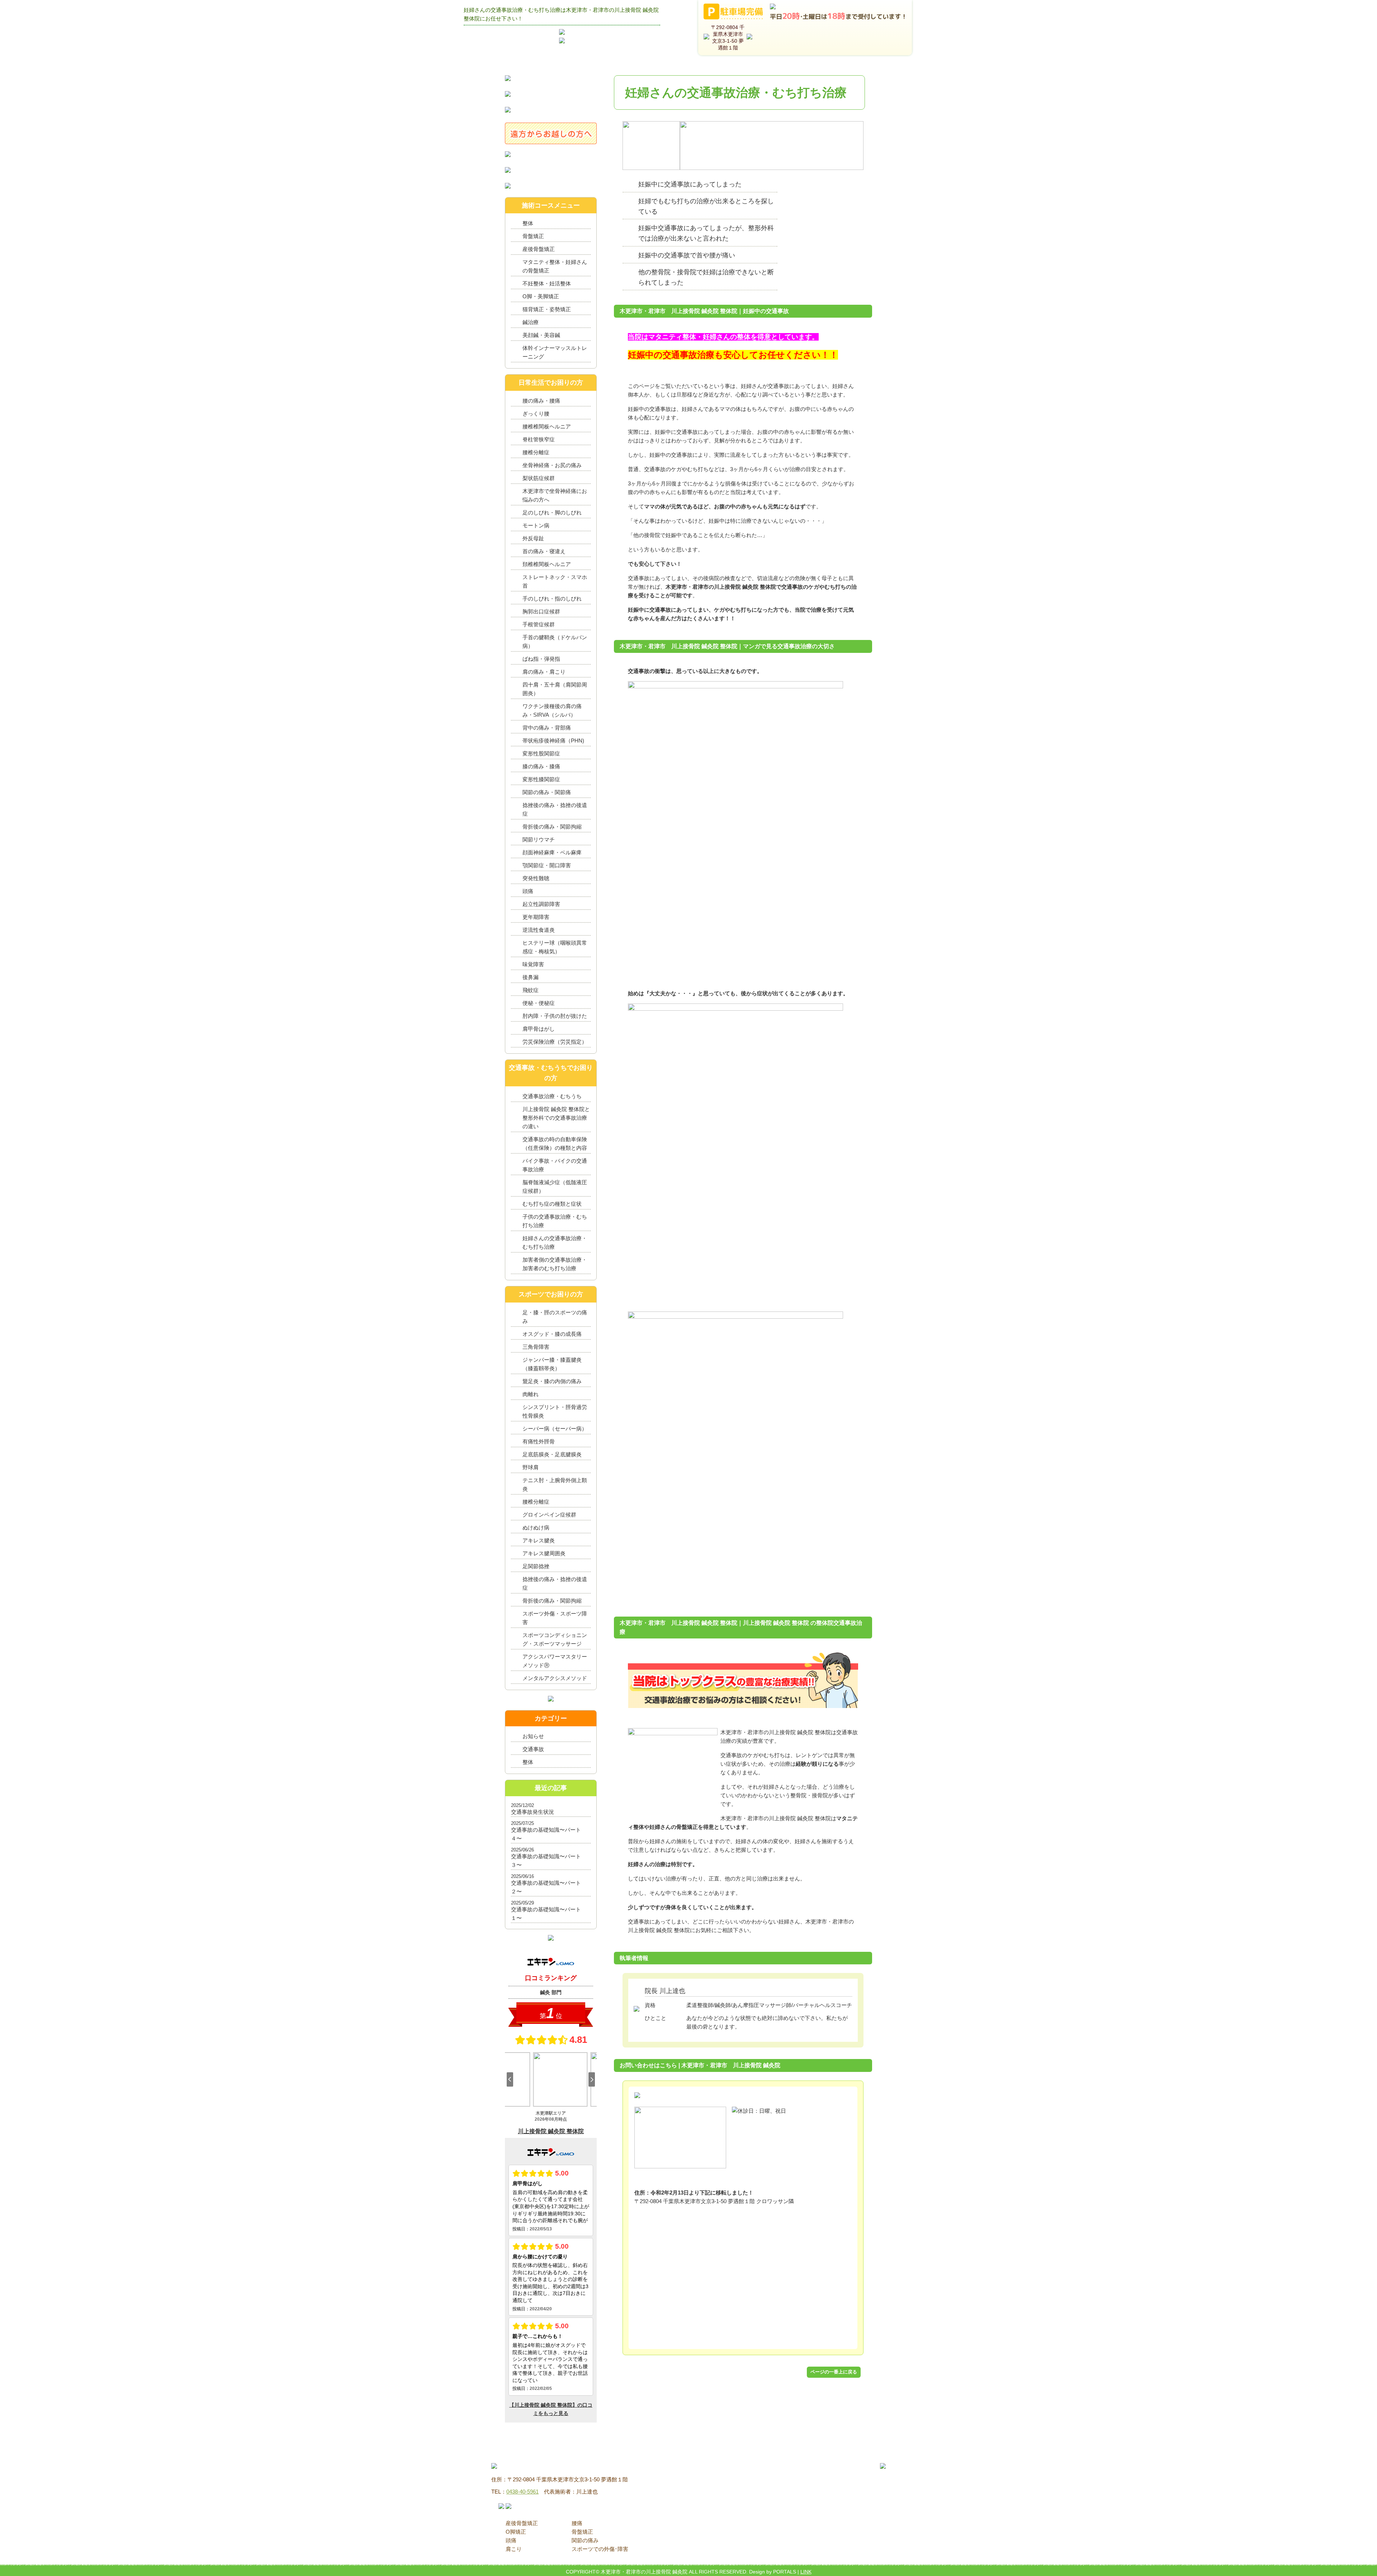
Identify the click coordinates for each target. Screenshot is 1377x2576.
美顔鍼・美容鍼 (541, 335)
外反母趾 (533, 538)
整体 (528, 223)
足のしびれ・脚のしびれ (552, 513)
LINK (806, 2572)
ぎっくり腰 (536, 414)
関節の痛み (585, 2540)
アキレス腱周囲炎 (544, 1553)
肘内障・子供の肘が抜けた (555, 1016)
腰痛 (577, 2523)
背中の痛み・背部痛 (547, 728)
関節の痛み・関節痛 (547, 792)
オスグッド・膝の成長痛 (552, 1334)
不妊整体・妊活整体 (547, 283)
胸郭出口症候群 (541, 611)
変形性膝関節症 (541, 779)
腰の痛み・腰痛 (541, 401)
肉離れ (531, 1394)
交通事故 (533, 1749)
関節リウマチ (539, 839)
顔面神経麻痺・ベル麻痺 (552, 852)
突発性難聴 (536, 878)
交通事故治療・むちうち (552, 1096)
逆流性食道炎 (539, 930)
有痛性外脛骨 (539, 1441)
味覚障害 (533, 964)
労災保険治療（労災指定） (555, 1042)
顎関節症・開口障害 (547, 865)
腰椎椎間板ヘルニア (547, 426)
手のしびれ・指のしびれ (552, 599)
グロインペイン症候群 (549, 1515)
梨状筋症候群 (539, 478)
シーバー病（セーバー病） (555, 1429)
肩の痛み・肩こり (544, 672)
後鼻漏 (531, 977)
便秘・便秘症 (539, 1003)
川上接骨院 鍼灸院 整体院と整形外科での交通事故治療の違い (556, 1118)
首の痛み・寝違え (544, 551)
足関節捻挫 (536, 1566)
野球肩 (531, 1467)
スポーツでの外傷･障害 (600, 2549)
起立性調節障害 (541, 904)
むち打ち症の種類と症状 (552, 1204)
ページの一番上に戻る (834, 2372)
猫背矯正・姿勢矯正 (547, 309)
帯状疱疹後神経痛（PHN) (553, 741)
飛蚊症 (531, 990)
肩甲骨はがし (539, 1029)
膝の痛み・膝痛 (541, 766)
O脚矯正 (516, 2532)
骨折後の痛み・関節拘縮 (552, 827)
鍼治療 (531, 322)
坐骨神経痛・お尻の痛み (552, 465)
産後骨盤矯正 (539, 249)
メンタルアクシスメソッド (555, 1678)
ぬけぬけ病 (536, 1527)
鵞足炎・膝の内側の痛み (552, 1381)
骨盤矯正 (533, 236)
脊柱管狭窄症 (539, 439)
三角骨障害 (536, 1347)
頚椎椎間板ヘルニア (547, 564)
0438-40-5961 (522, 2492)
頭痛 (528, 891)
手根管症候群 (539, 624)
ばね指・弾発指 (541, 659)
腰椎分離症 (536, 452)
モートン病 (536, 525)
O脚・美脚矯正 (541, 296)
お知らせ (533, 1736)
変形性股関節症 (541, 753)
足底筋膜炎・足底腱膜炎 (552, 1454)
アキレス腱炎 (539, 1540)
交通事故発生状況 (533, 1812)
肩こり (514, 2549)
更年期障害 (536, 917)
